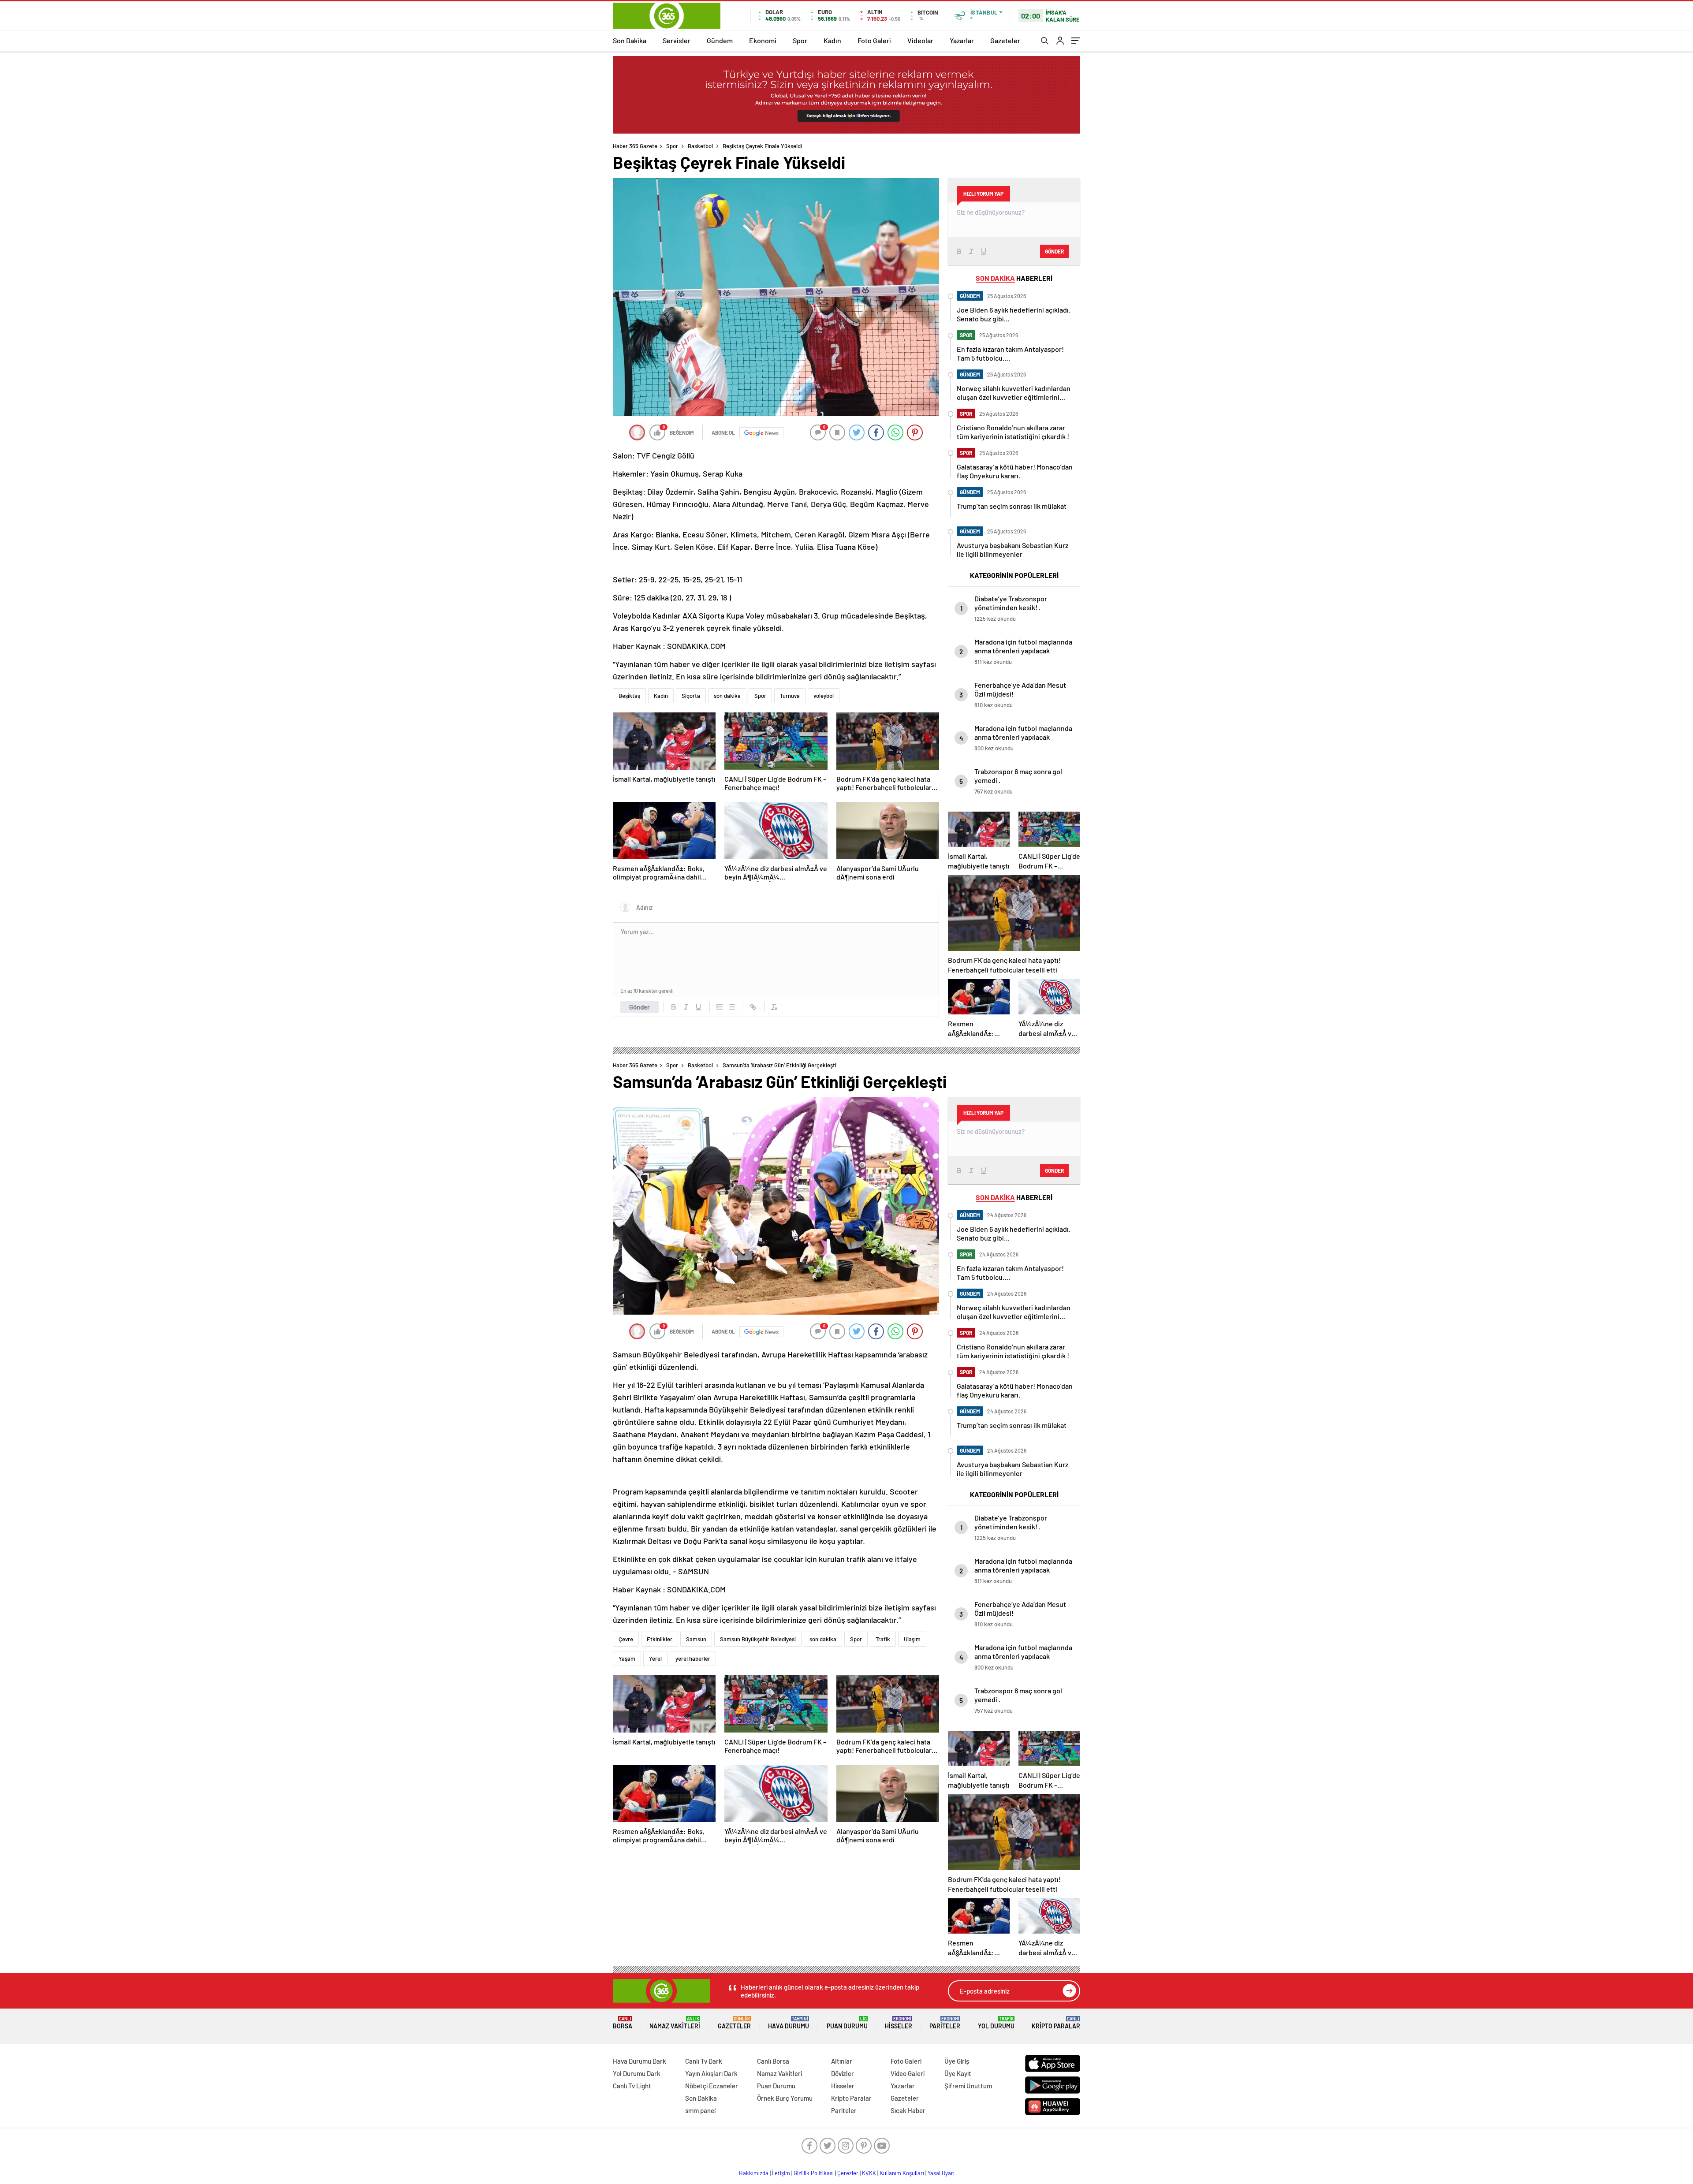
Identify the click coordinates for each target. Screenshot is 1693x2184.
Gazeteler (1005, 40)
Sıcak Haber (908, 2110)
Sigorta (691, 696)
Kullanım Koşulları (902, 2173)
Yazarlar (962, 40)
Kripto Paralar (1056, 2023)
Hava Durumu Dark (640, 2061)
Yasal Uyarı (941, 2173)
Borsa (623, 2023)
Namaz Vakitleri (675, 2023)
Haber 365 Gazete (635, 146)
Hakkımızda (754, 2173)
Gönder (640, 1007)
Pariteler (945, 2023)
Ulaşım (912, 1639)
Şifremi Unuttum (968, 2086)
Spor (800, 40)
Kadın (832, 40)
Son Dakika (630, 40)
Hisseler (899, 2023)
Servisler (677, 40)
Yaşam (627, 1658)
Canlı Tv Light (632, 2086)
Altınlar (842, 2061)
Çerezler (848, 2173)
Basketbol (700, 146)
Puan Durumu (847, 2023)
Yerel (655, 1658)
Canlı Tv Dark (704, 2061)
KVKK (869, 2173)
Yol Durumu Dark (637, 2073)
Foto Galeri (874, 40)
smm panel (701, 2110)
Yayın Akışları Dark (711, 2073)
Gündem (720, 40)
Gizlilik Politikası (814, 2173)
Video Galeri (908, 2073)
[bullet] (732, 1007)
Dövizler (843, 2073)
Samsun (696, 1639)
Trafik (883, 1639)
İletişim (781, 2173)
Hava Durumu (789, 2023)
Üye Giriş (957, 2061)
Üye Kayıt (958, 2073)
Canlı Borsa (773, 2061)
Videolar (920, 40)
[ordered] (720, 1007)
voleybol (824, 696)
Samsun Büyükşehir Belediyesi (758, 1639)
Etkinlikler (660, 1639)
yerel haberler (693, 1658)
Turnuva (790, 696)
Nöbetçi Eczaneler (712, 2086)
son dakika (727, 696)
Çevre (626, 1639)
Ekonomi (763, 40)
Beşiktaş (629, 696)
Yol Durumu (996, 2023)
